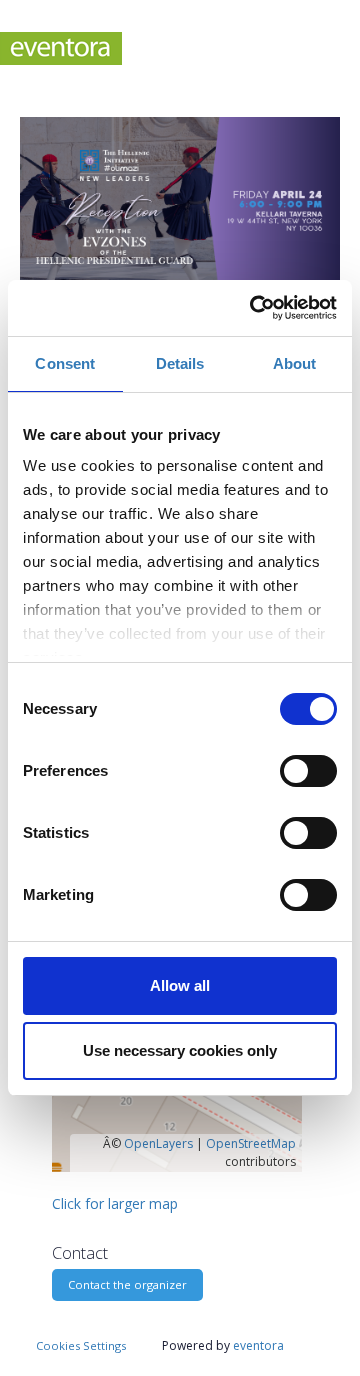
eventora (258, 1345)
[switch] (308, 771)
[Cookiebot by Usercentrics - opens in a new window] (254, 308)
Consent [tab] (65, 363)
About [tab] (295, 363)
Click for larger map (115, 1203)
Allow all (180, 985)
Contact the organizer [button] (127, 1284)
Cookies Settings (81, 1345)
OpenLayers (158, 1143)
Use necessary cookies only (180, 1050)
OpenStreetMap (251, 1143)
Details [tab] (180, 363)
